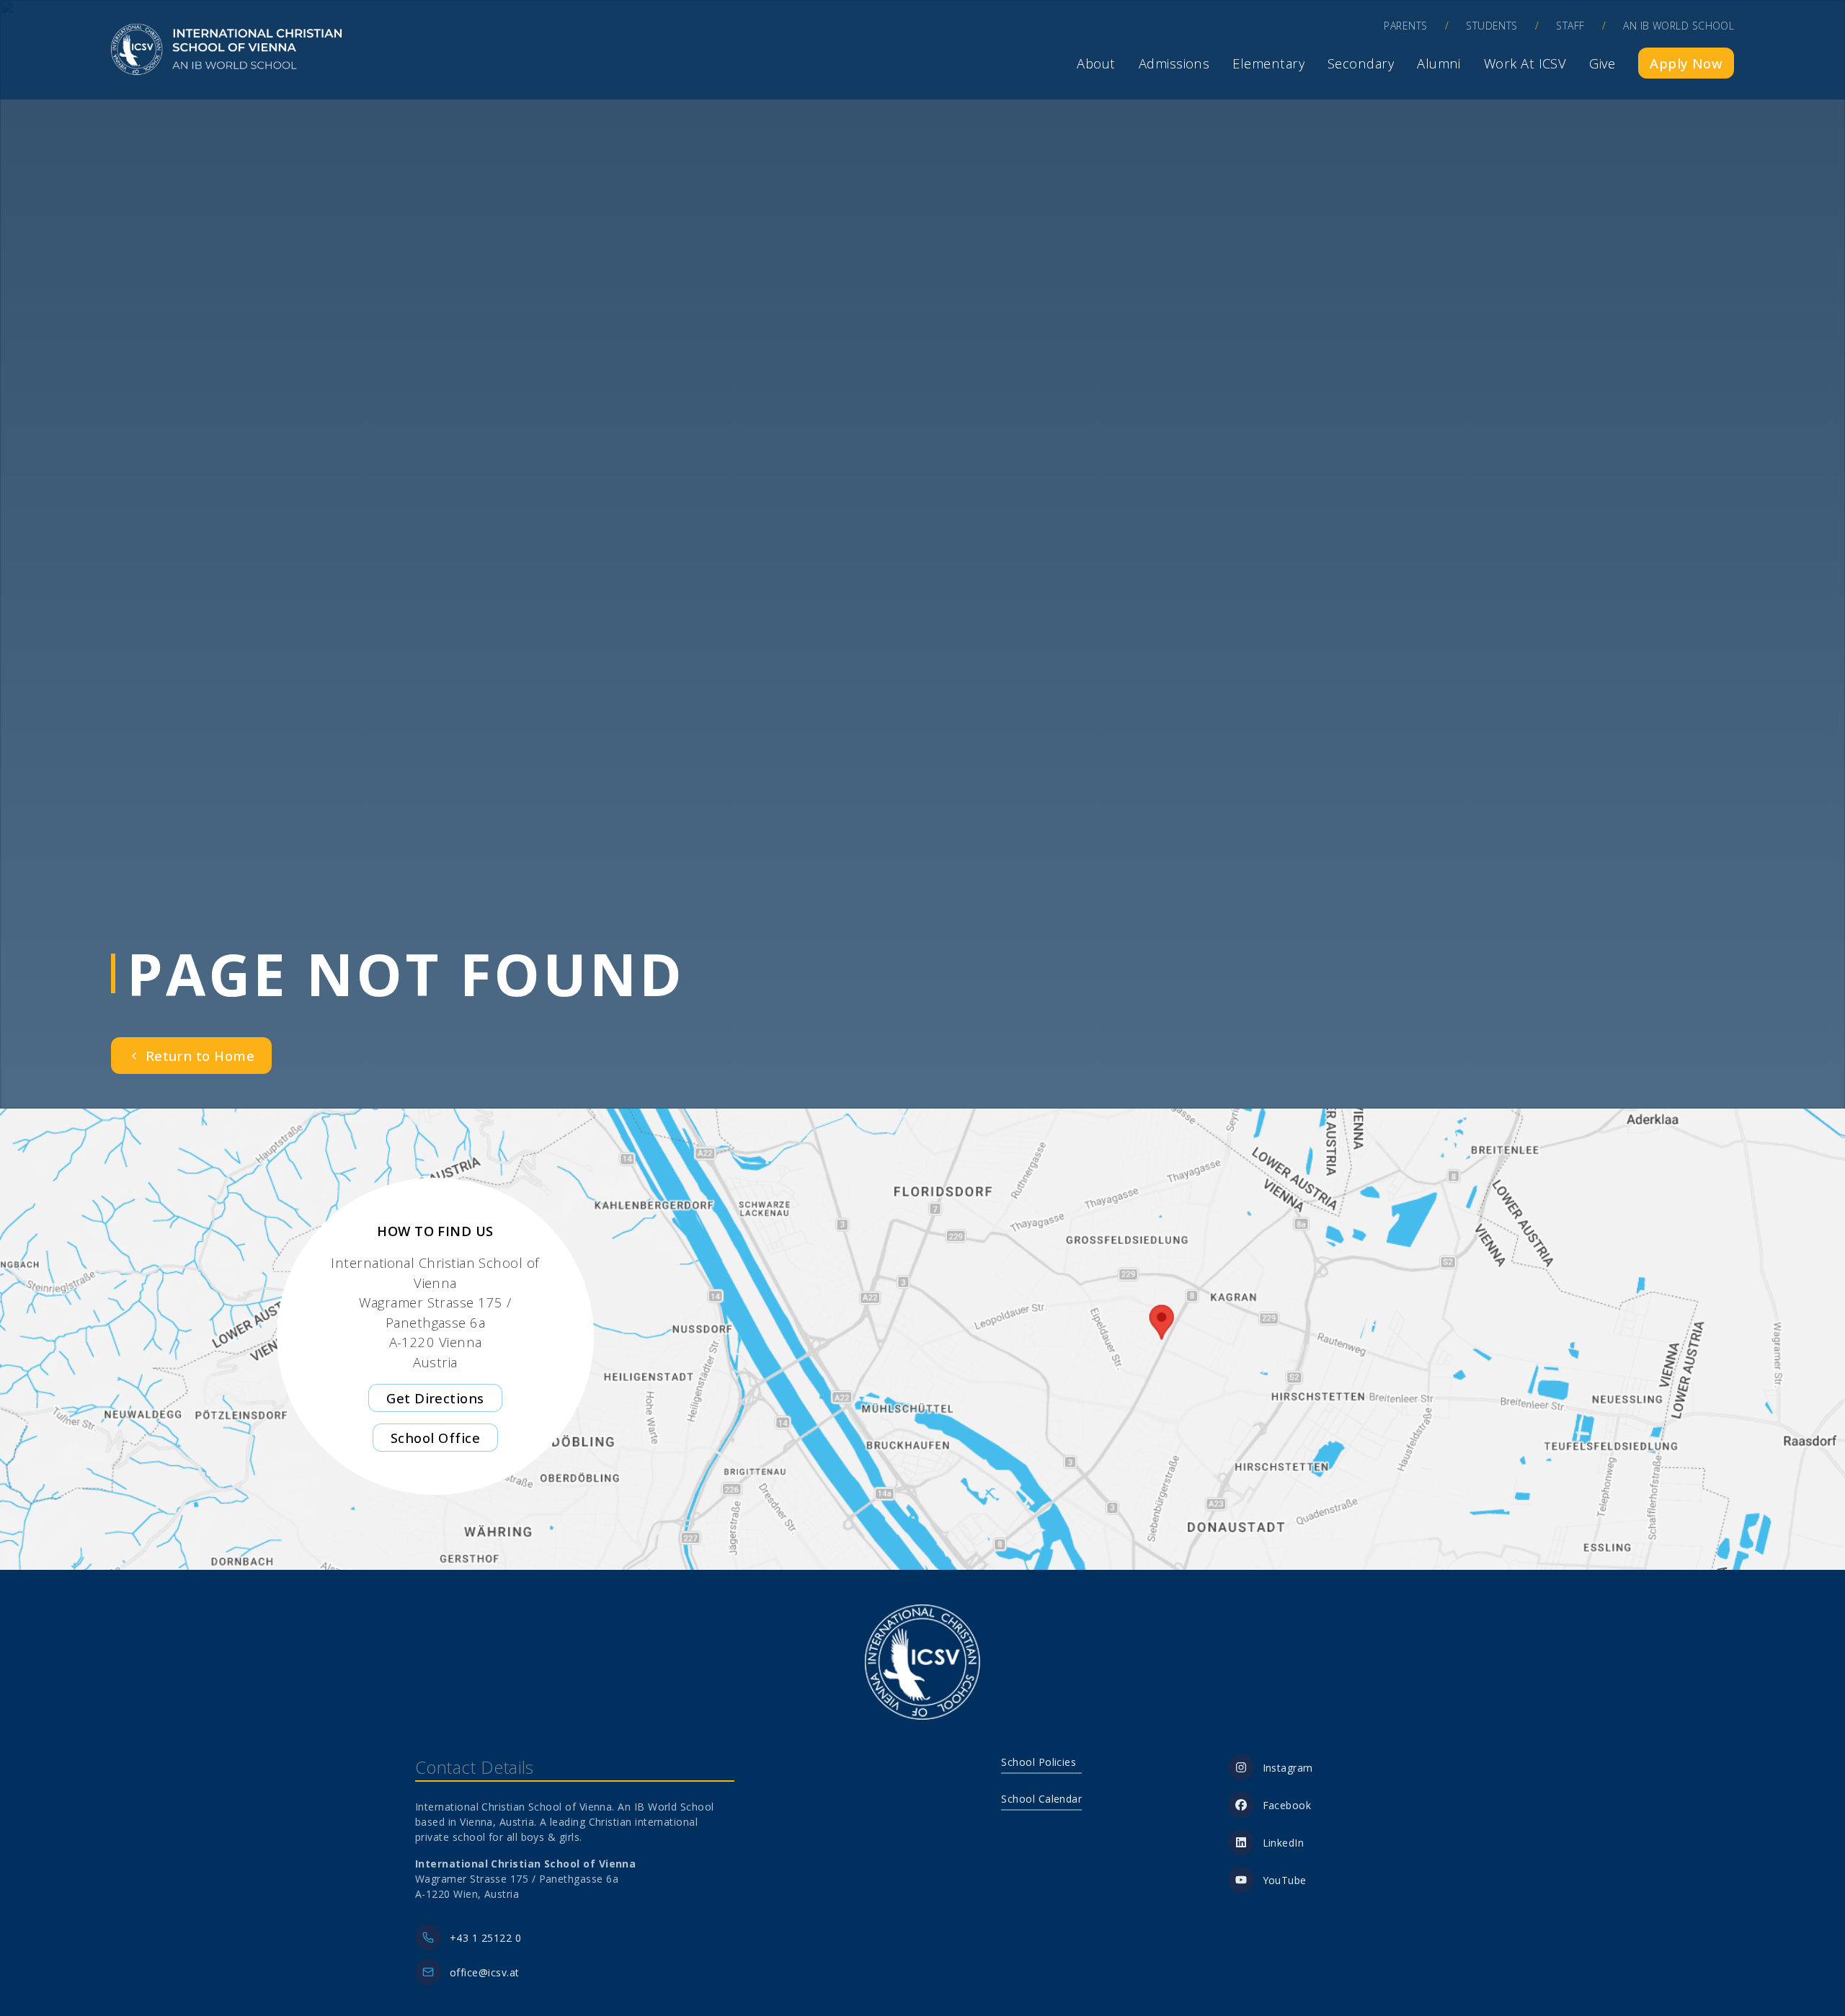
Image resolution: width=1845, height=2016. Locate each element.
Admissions (1174, 63)
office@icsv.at (484, 1972)
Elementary (1268, 63)
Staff (1570, 26)
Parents (1405, 26)
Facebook (1287, 1805)
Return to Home (200, 1056)
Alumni (1439, 63)
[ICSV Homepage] (226, 50)
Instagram (1288, 1768)
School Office (435, 1438)
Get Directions (435, 1398)
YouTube (1285, 1880)
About (1096, 63)
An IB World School (1679, 26)
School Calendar (1041, 1799)
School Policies (1039, 1762)
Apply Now (1686, 63)
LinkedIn (1284, 1843)
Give (1602, 63)
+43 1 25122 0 (485, 1938)
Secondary (1361, 63)
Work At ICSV (1525, 63)
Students (1492, 26)
